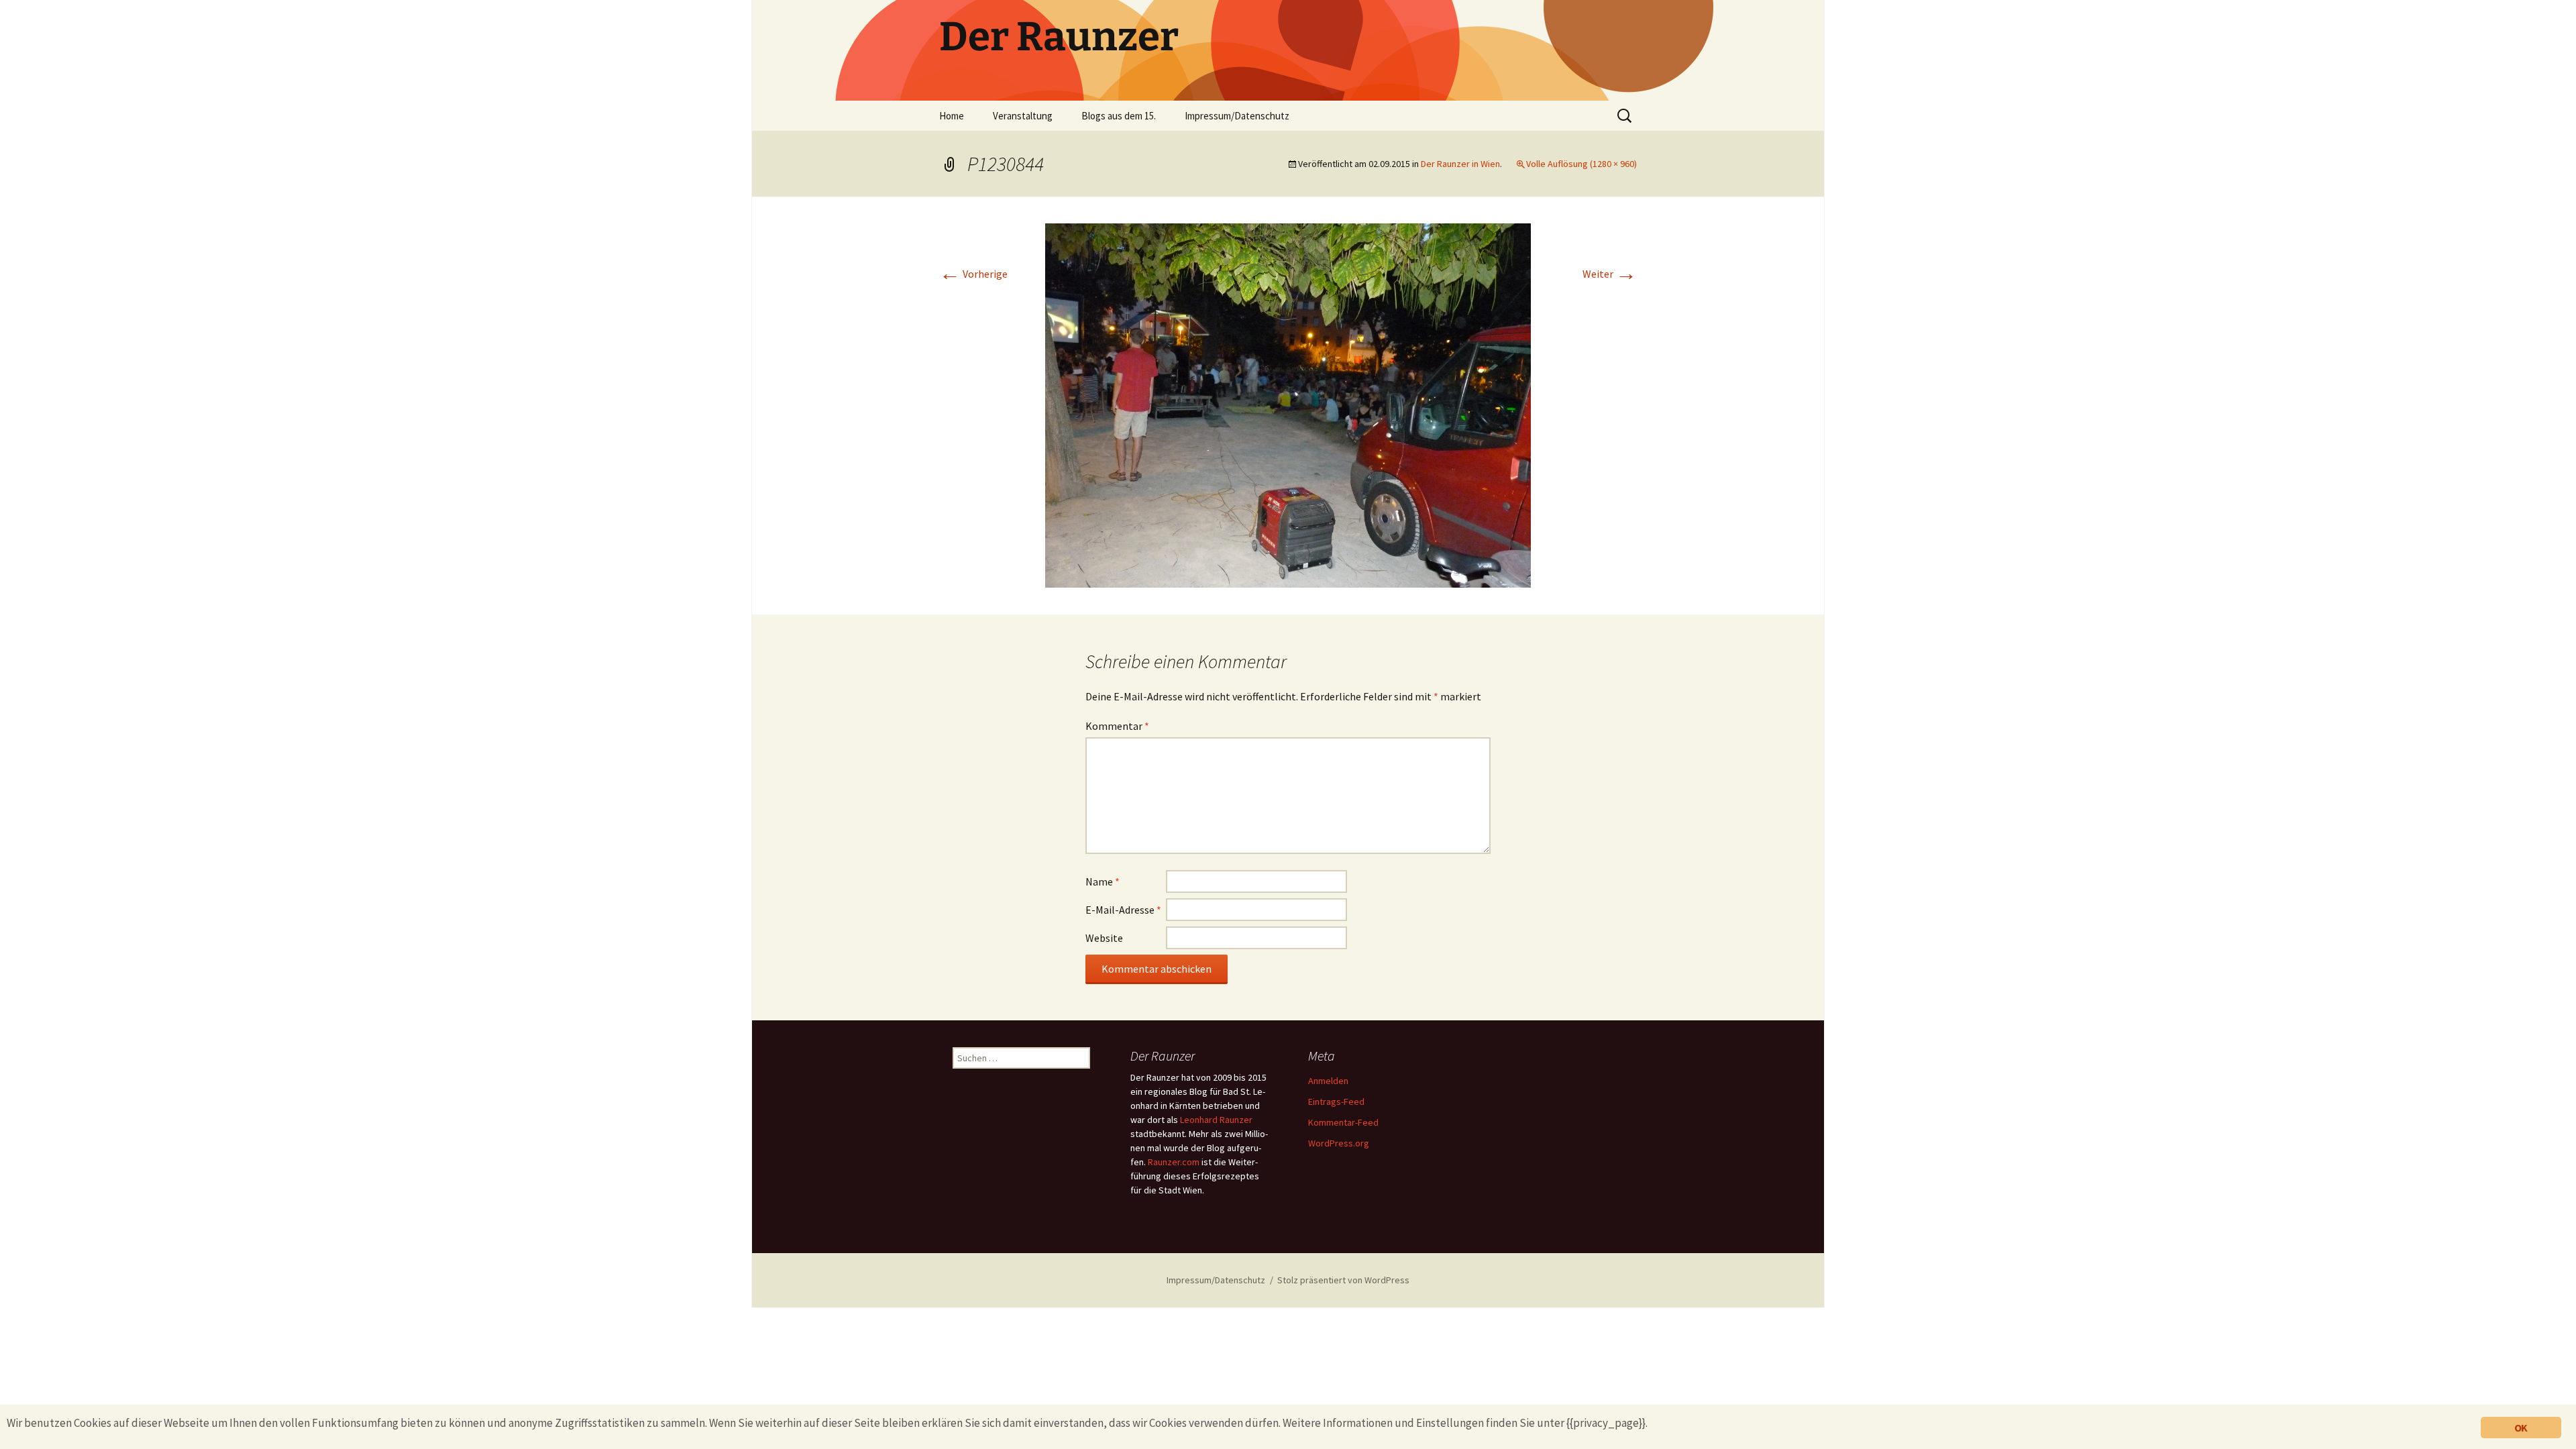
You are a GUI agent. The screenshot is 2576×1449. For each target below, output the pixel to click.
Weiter (1610, 274)
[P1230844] (1288, 404)
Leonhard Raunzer (1216, 1120)
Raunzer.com (1174, 1162)
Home (952, 116)
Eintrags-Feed (1336, 1102)
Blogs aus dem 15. (1119, 116)
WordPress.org (1339, 1143)
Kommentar (1117, 726)
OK (2521, 1428)
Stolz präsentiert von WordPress (1343, 1280)
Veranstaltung (1023, 116)
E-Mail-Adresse (1123, 910)
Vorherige (973, 274)
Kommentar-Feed (1343, 1122)
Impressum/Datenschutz (1237, 116)
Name (1103, 881)
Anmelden (1328, 1081)
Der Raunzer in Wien (1460, 164)
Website (1104, 938)
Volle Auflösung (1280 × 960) (1581, 164)
